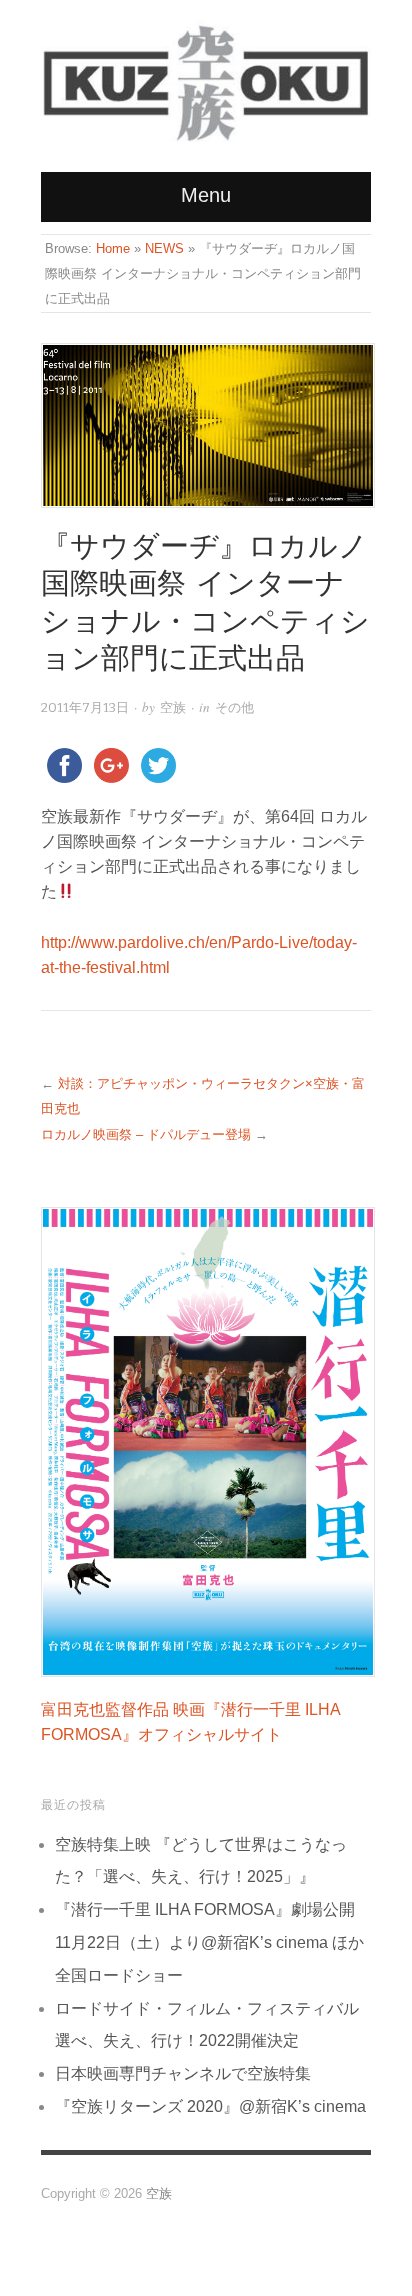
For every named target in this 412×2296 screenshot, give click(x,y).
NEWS (164, 248)
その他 (234, 707)
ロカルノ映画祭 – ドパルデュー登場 (146, 1134)
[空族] (206, 75)
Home (113, 248)
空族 (173, 707)
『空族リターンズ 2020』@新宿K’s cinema (210, 2106)
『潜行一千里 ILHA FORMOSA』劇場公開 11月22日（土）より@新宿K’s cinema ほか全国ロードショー (209, 1942)
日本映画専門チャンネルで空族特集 (183, 2073)
